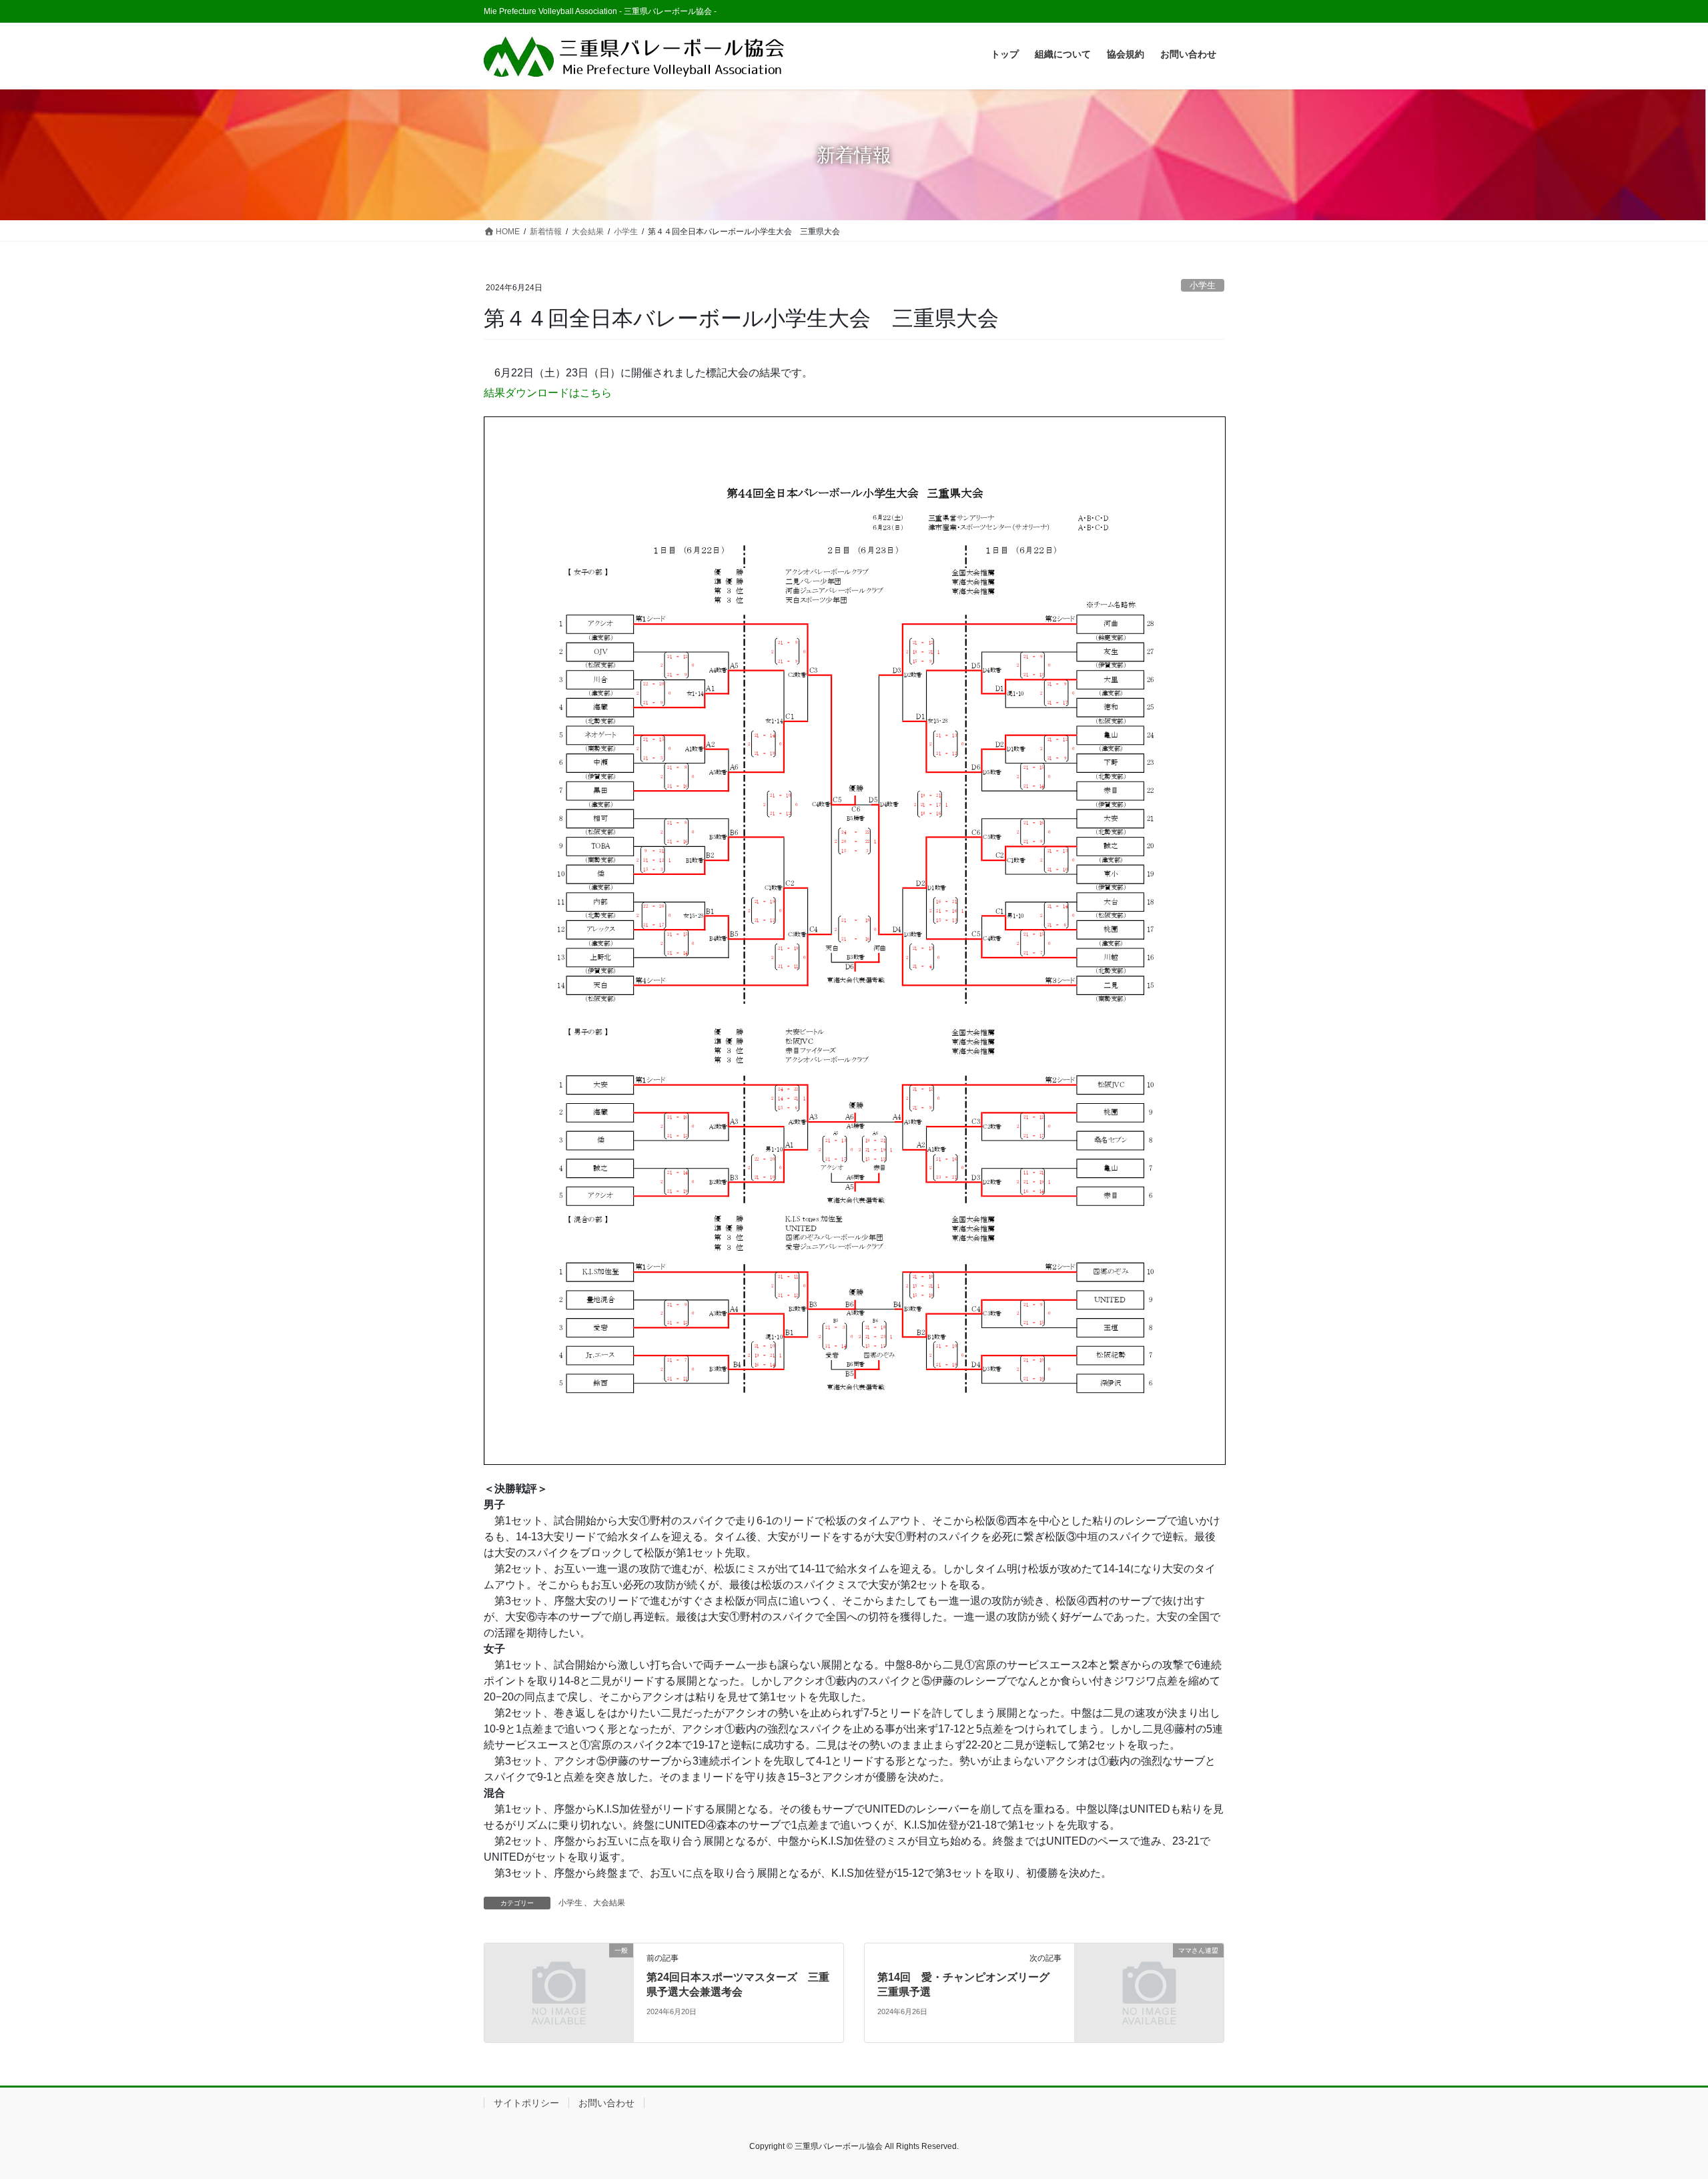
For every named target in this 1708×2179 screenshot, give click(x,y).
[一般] (559, 1992)
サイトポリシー (526, 2103)
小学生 (1203, 285)
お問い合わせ (606, 2103)
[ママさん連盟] (1149, 1992)
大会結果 (609, 1903)
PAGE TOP (1658, 2102)
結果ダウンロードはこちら (548, 393)
